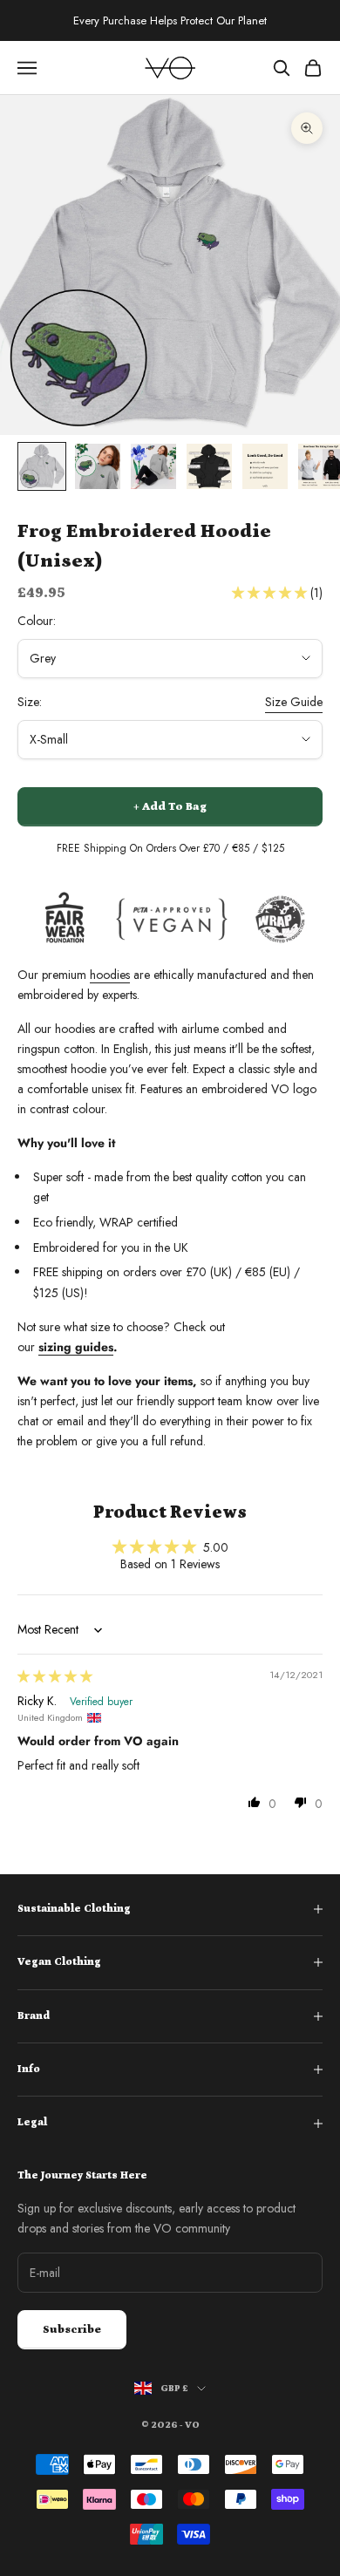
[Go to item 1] (42, 466)
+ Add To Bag (170, 807)
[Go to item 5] (265, 466)
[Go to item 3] (153, 466)
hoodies (110, 975)
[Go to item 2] (98, 466)
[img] (55, 1676)
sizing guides (76, 1347)
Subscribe (72, 2330)
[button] (271, 593)
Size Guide (294, 702)
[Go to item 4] (209, 466)
